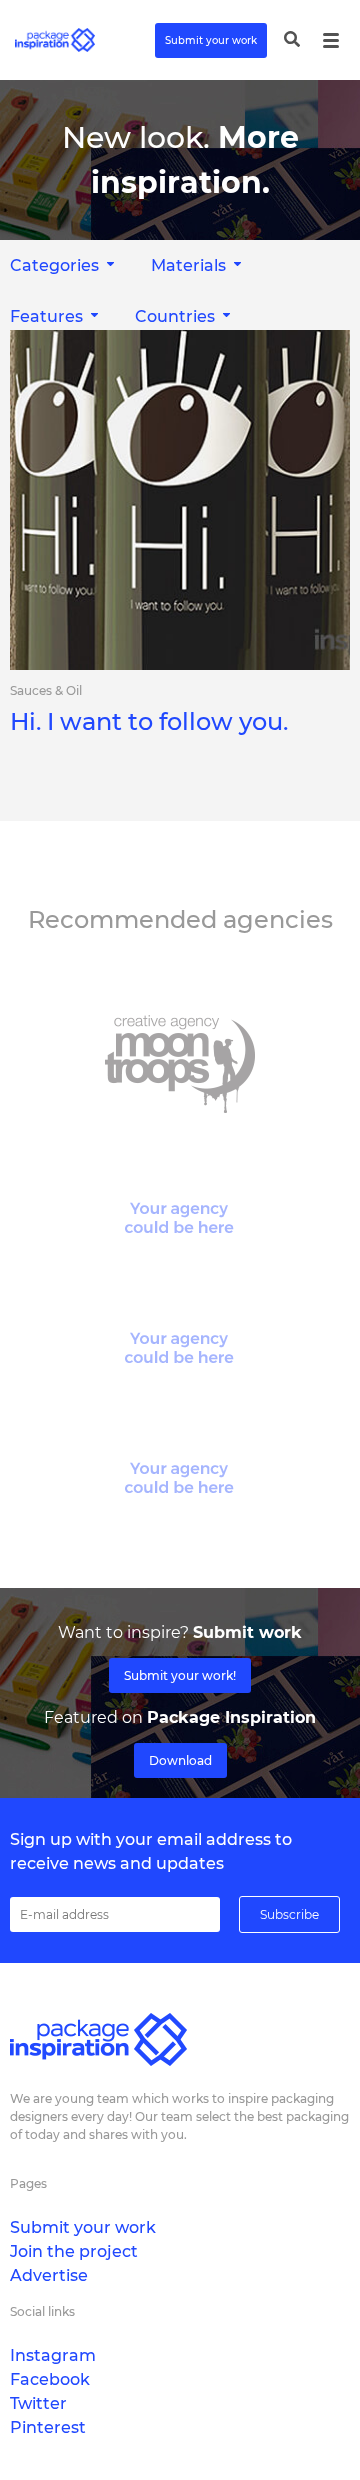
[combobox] (198, 265)
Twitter (38, 2403)
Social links (42, 2311)
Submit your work (211, 40)
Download (180, 1760)
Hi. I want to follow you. (149, 722)
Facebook (50, 2379)
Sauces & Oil (46, 691)
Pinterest (48, 2427)
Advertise (49, 2275)
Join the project (74, 2251)
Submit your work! (180, 1675)
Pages (28, 2183)
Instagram (53, 2355)
